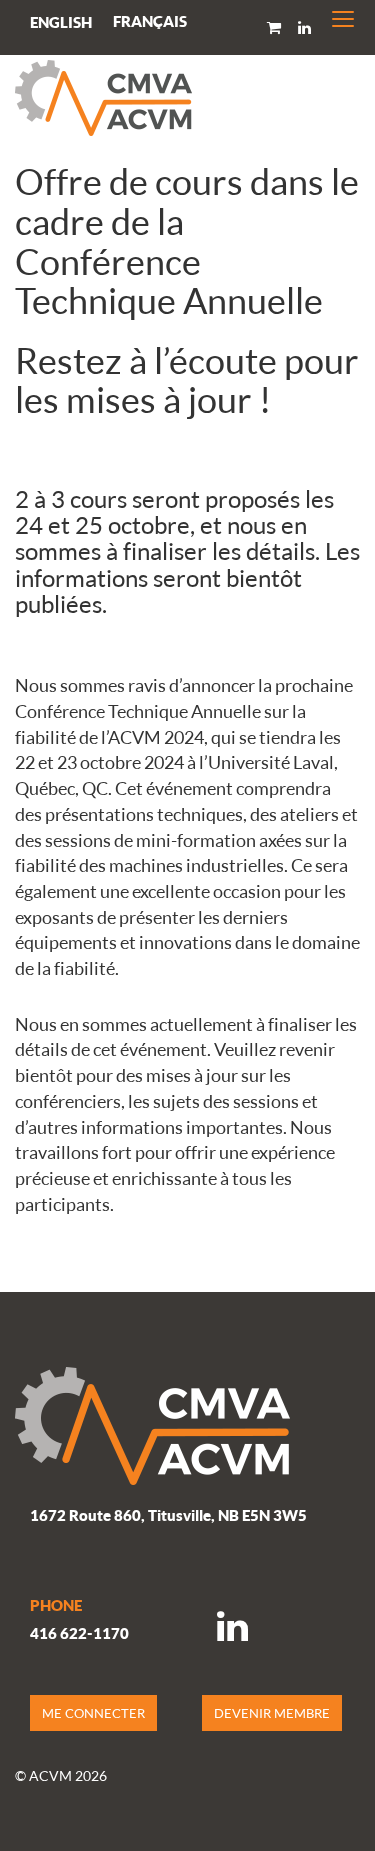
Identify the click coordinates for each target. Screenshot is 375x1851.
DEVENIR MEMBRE (272, 1713)
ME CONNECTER (93, 1713)
